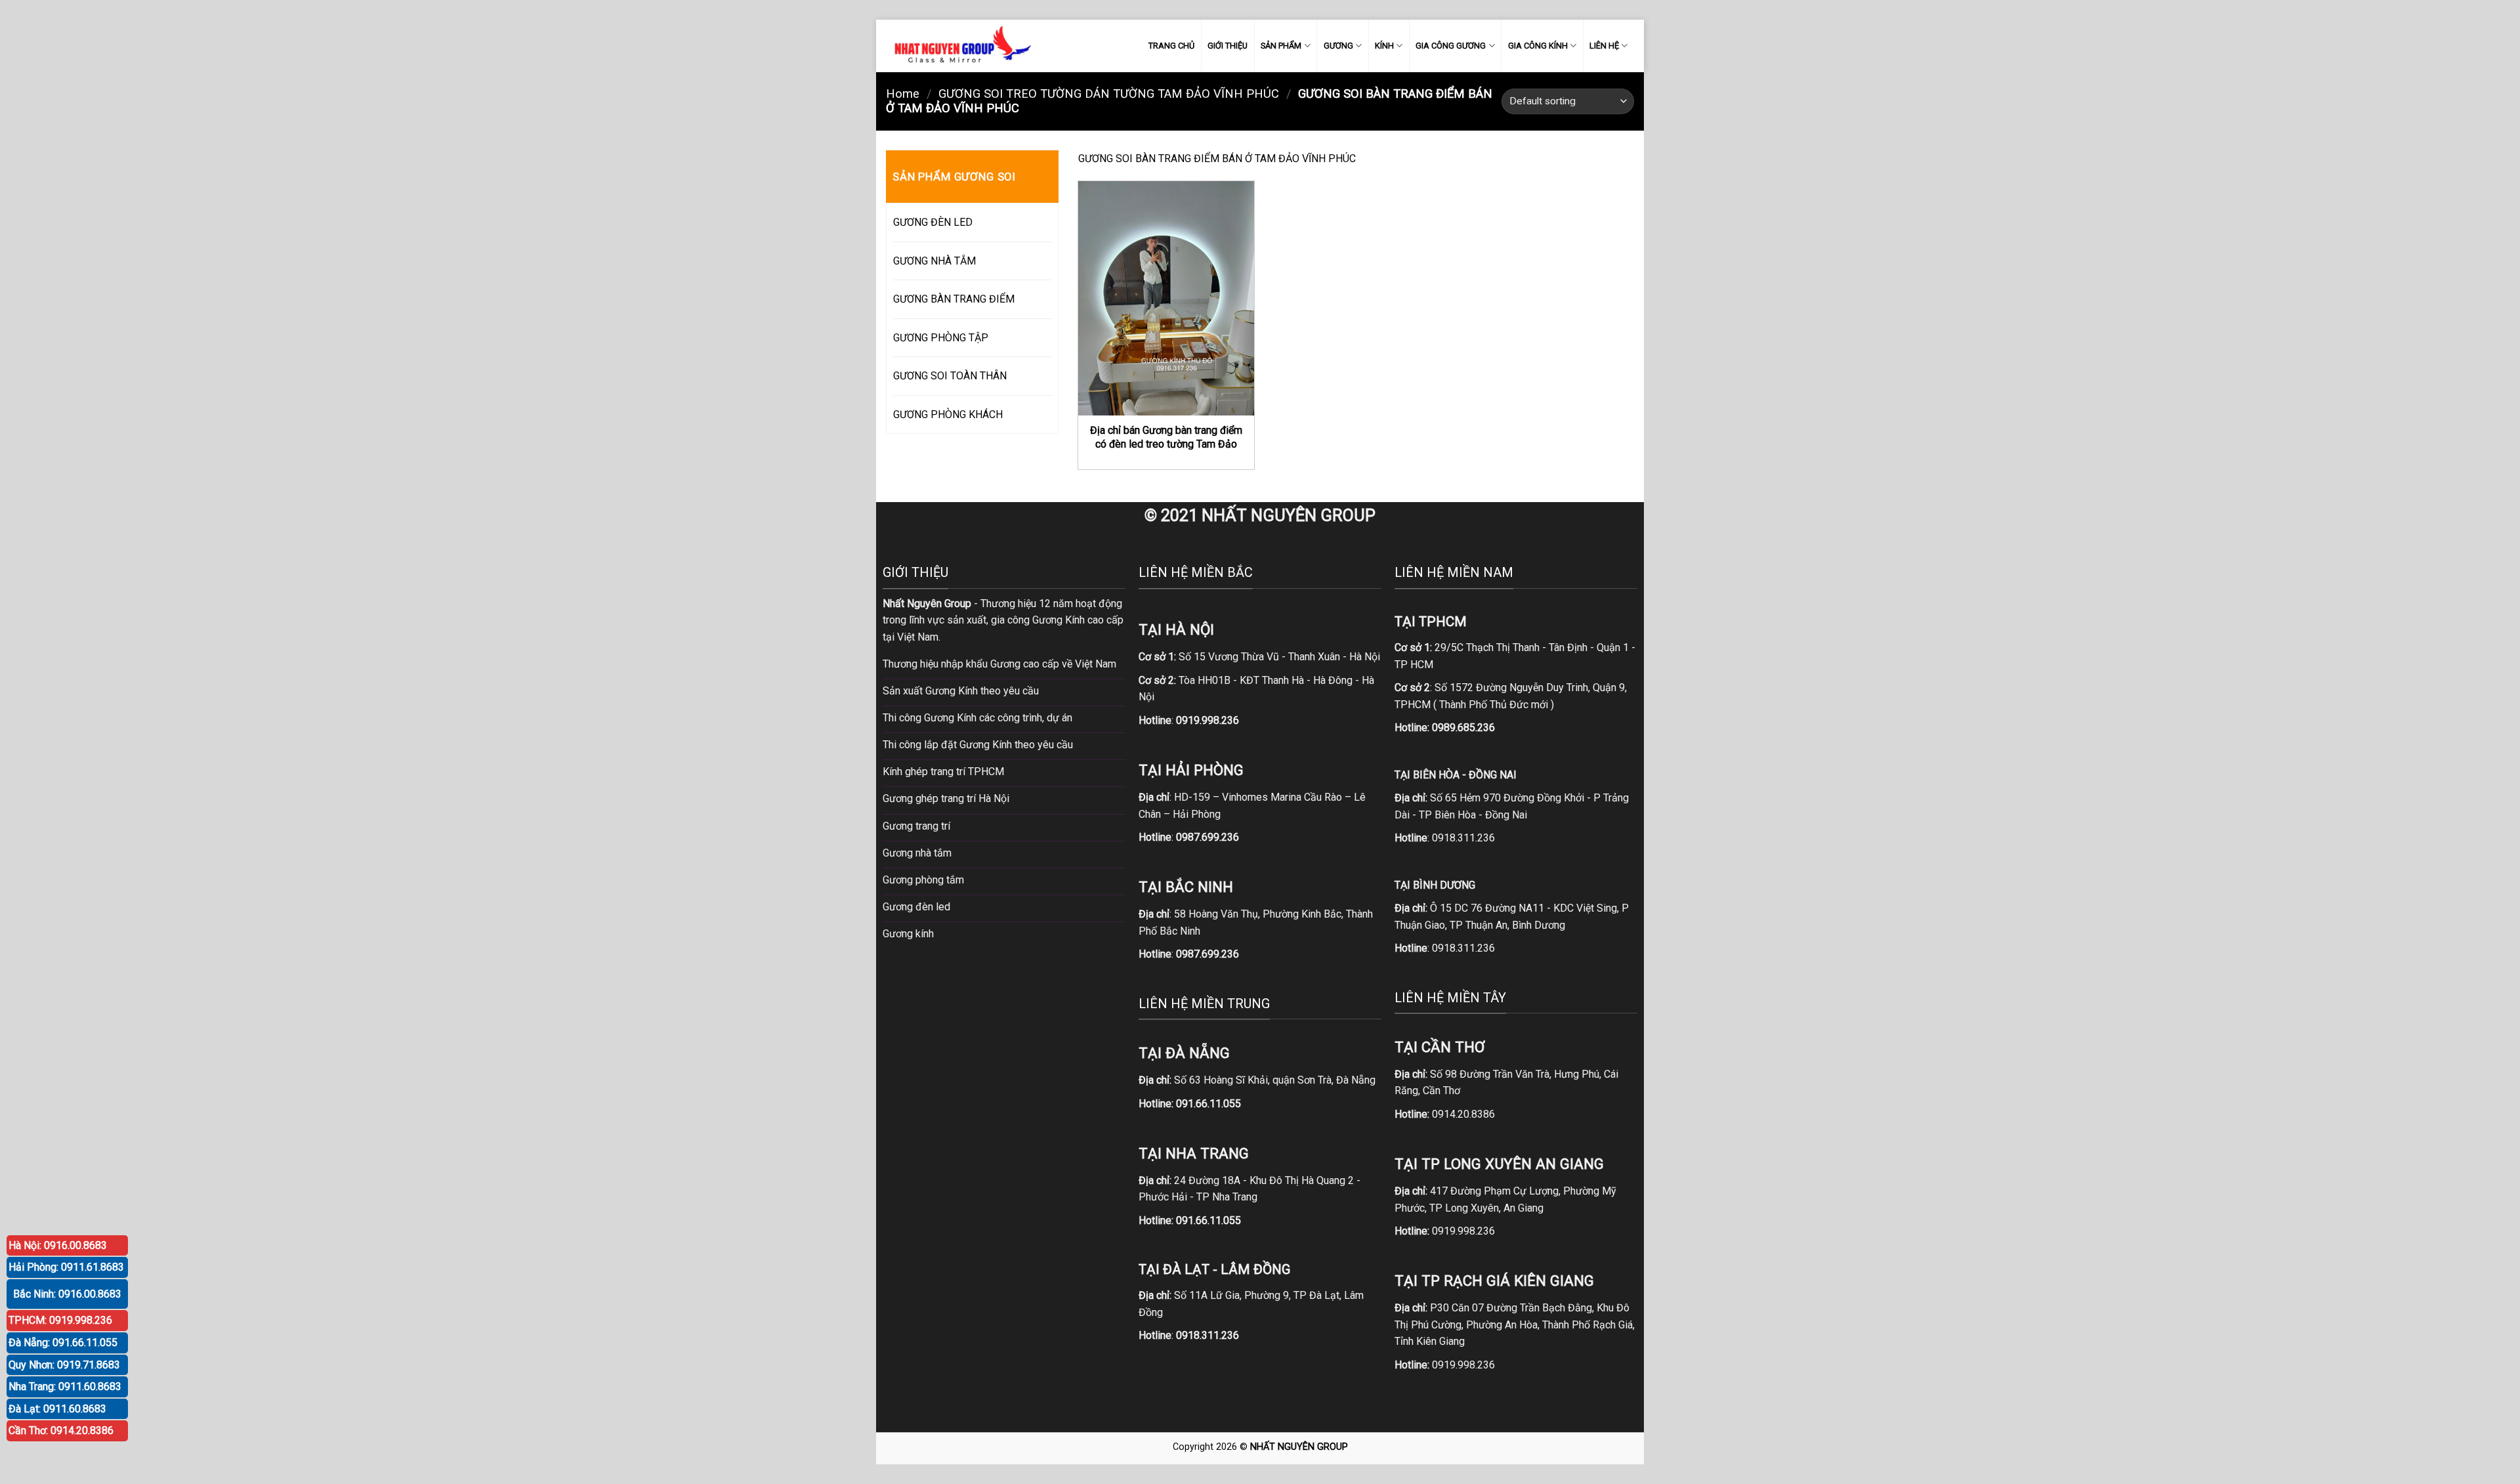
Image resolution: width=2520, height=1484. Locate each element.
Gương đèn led (916, 907)
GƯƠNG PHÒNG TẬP (941, 338)
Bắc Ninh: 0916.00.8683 (67, 1294)
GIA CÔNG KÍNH (1538, 46)
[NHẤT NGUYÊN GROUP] (960, 46)
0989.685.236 (1463, 728)
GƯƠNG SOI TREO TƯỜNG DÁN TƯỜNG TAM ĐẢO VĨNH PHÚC (1109, 94)
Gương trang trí (916, 826)
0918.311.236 (1463, 838)
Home (903, 94)
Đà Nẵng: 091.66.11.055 (63, 1343)
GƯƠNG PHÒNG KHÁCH (948, 414)
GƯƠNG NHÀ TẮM (934, 261)
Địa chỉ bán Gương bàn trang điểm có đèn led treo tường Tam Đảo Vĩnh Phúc (1166, 444)
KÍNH (1384, 46)
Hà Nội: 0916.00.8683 (58, 1245)
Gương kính (908, 934)
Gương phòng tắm (923, 880)
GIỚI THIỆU (1228, 46)
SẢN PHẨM (1281, 46)
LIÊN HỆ (1604, 46)
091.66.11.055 (1208, 1104)
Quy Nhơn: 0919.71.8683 (64, 1365)
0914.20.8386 (1463, 1114)
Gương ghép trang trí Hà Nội (946, 798)
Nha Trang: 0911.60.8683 (65, 1387)
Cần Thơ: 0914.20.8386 (61, 1431)
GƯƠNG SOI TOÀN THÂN (950, 376)
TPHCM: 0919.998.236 (60, 1320)
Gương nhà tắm (917, 853)
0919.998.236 (1463, 1231)
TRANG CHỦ (1171, 46)
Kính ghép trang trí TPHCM (943, 772)
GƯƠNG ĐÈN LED (933, 222)
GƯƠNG (1338, 46)
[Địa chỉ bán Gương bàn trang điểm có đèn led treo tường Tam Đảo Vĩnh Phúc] (1166, 298)
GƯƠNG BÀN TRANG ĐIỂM (954, 299)
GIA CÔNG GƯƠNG (1451, 46)
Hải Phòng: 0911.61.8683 (66, 1267)
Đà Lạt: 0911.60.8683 (57, 1409)
